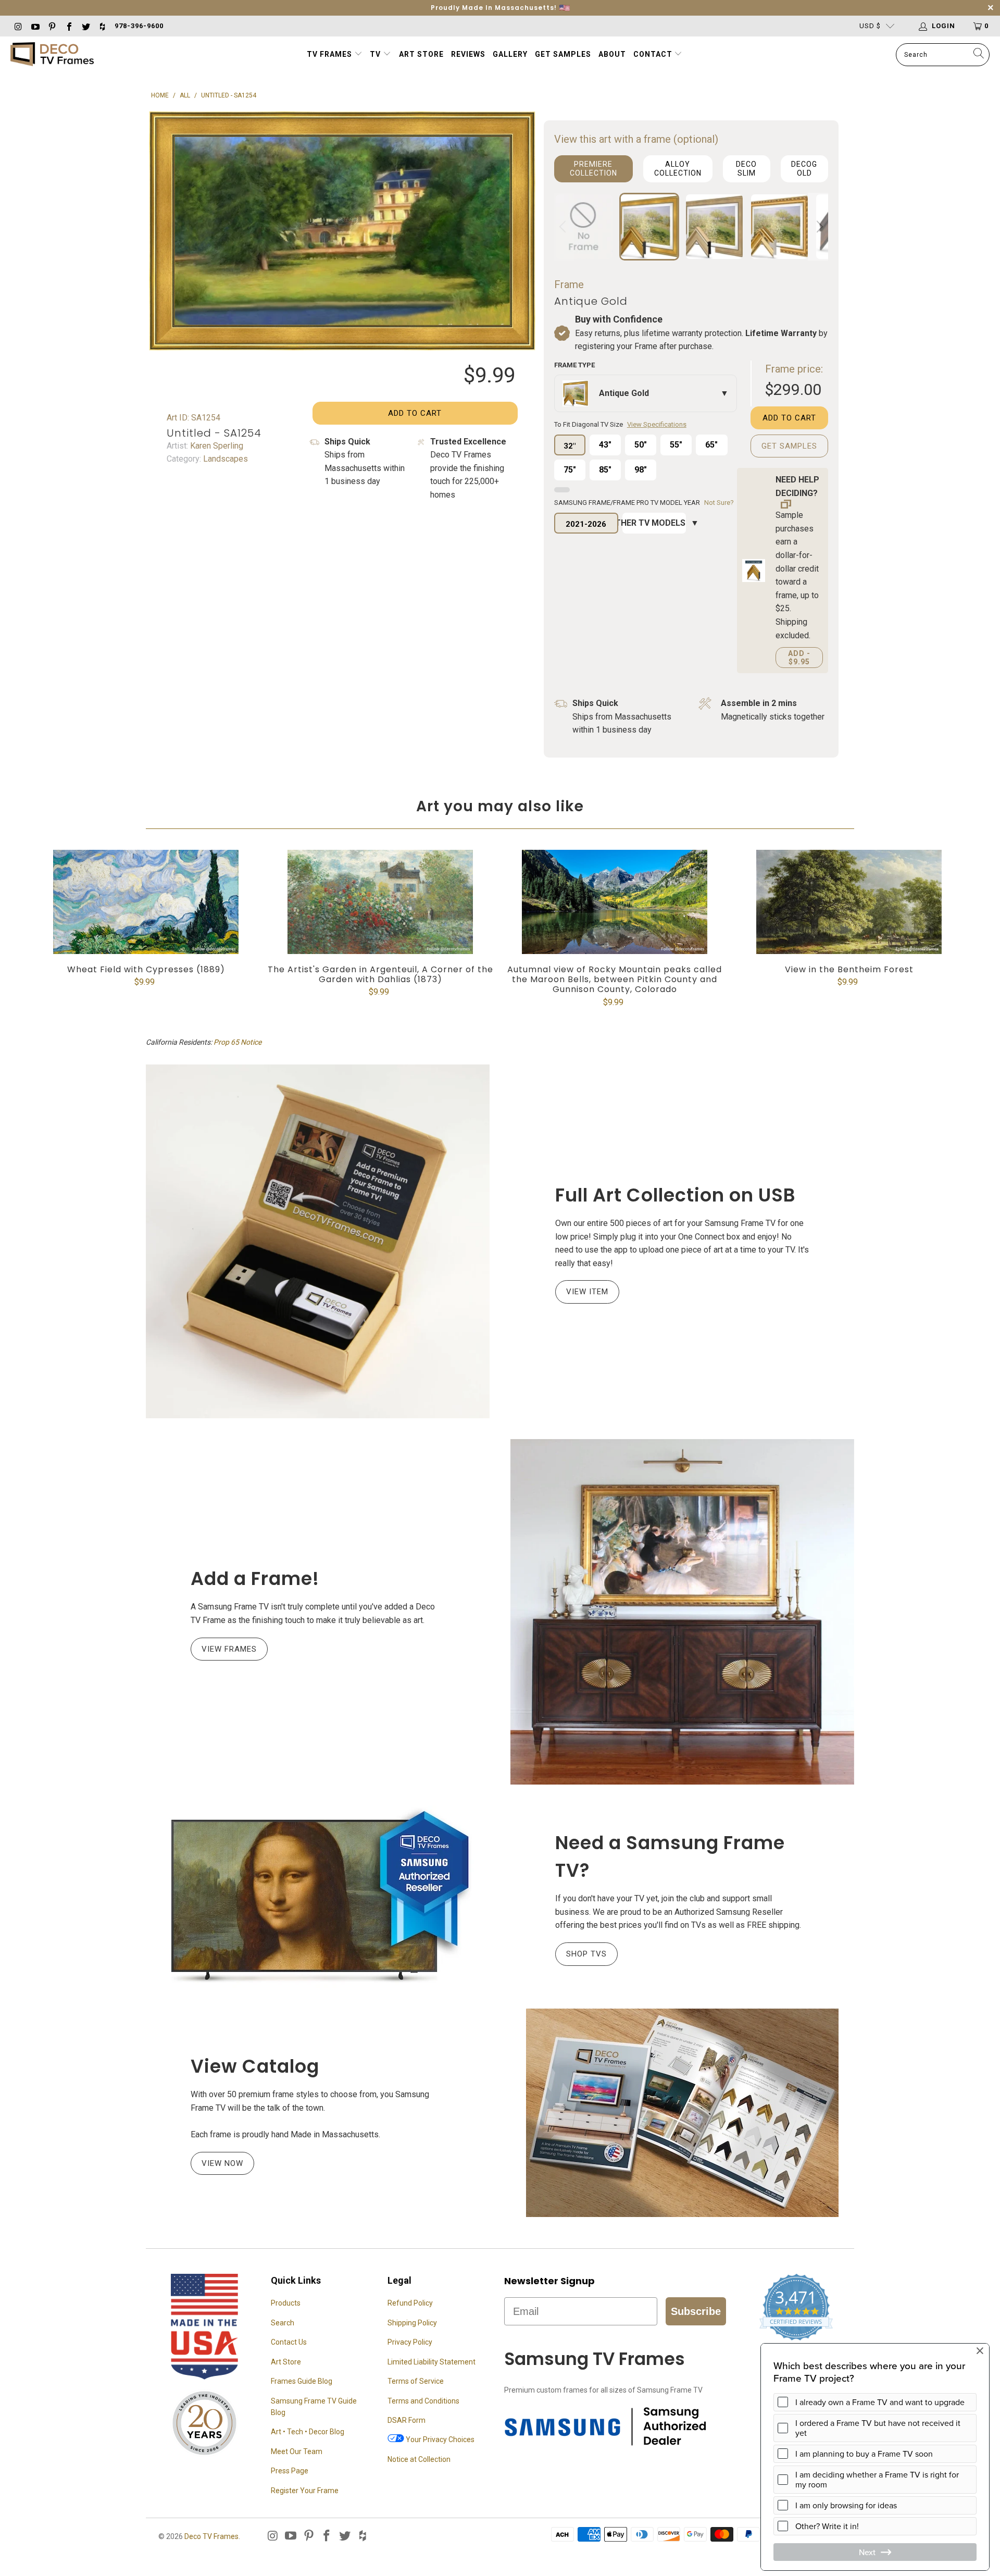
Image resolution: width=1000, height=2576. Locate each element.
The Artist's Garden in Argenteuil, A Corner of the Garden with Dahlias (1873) (380, 902)
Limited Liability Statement (432, 2362)
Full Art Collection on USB (676, 1195)
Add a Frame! (255, 1578)
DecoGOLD (804, 169)
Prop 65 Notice (238, 1042)
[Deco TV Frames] (52, 55)
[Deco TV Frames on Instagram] (18, 26)
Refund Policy (410, 2303)
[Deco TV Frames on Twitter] (85, 26)
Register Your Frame (305, 2491)
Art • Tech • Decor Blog (308, 2432)
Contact (654, 54)
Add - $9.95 (799, 658)
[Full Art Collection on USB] (318, 1241)
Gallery (510, 54)
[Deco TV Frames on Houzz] (102, 26)
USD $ (870, 26)
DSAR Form (407, 2420)
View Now (222, 2163)
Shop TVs (586, 1954)
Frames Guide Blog (302, 2381)
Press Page (290, 2471)
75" (570, 470)
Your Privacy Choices (439, 2439)
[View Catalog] (682, 2113)
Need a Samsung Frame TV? (670, 1856)
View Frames (229, 1649)
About (612, 54)
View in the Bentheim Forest (849, 902)
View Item (587, 1292)
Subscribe (696, 2311)
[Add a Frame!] (682, 1612)
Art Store (421, 54)
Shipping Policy (412, 2323)
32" (570, 446)
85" (605, 470)
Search (283, 2323)
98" (641, 470)
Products (286, 2303)
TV (376, 54)
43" (605, 445)
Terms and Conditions (423, 2401)
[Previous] (564, 227)
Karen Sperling (216, 446)
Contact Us (289, 2342)
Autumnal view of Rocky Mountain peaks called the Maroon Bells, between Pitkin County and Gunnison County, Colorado (615, 902)
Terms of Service (416, 2381)
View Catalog (255, 2066)
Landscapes (224, 459)
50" (641, 445)
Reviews (468, 54)
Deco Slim (746, 169)
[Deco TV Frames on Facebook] (68, 26)
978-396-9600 (139, 26)
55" (676, 445)
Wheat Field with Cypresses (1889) (146, 902)
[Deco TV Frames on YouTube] (34, 26)
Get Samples (563, 54)
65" (711, 445)
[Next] (818, 227)
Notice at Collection (419, 2459)
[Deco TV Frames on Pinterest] (52, 26)
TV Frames (329, 54)
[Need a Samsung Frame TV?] (318, 1897)
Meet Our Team (297, 2451)
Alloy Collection (678, 169)
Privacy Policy (410, 2342)
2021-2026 (586, 524)
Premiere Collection (593, 169)
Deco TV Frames (211, 2536)
